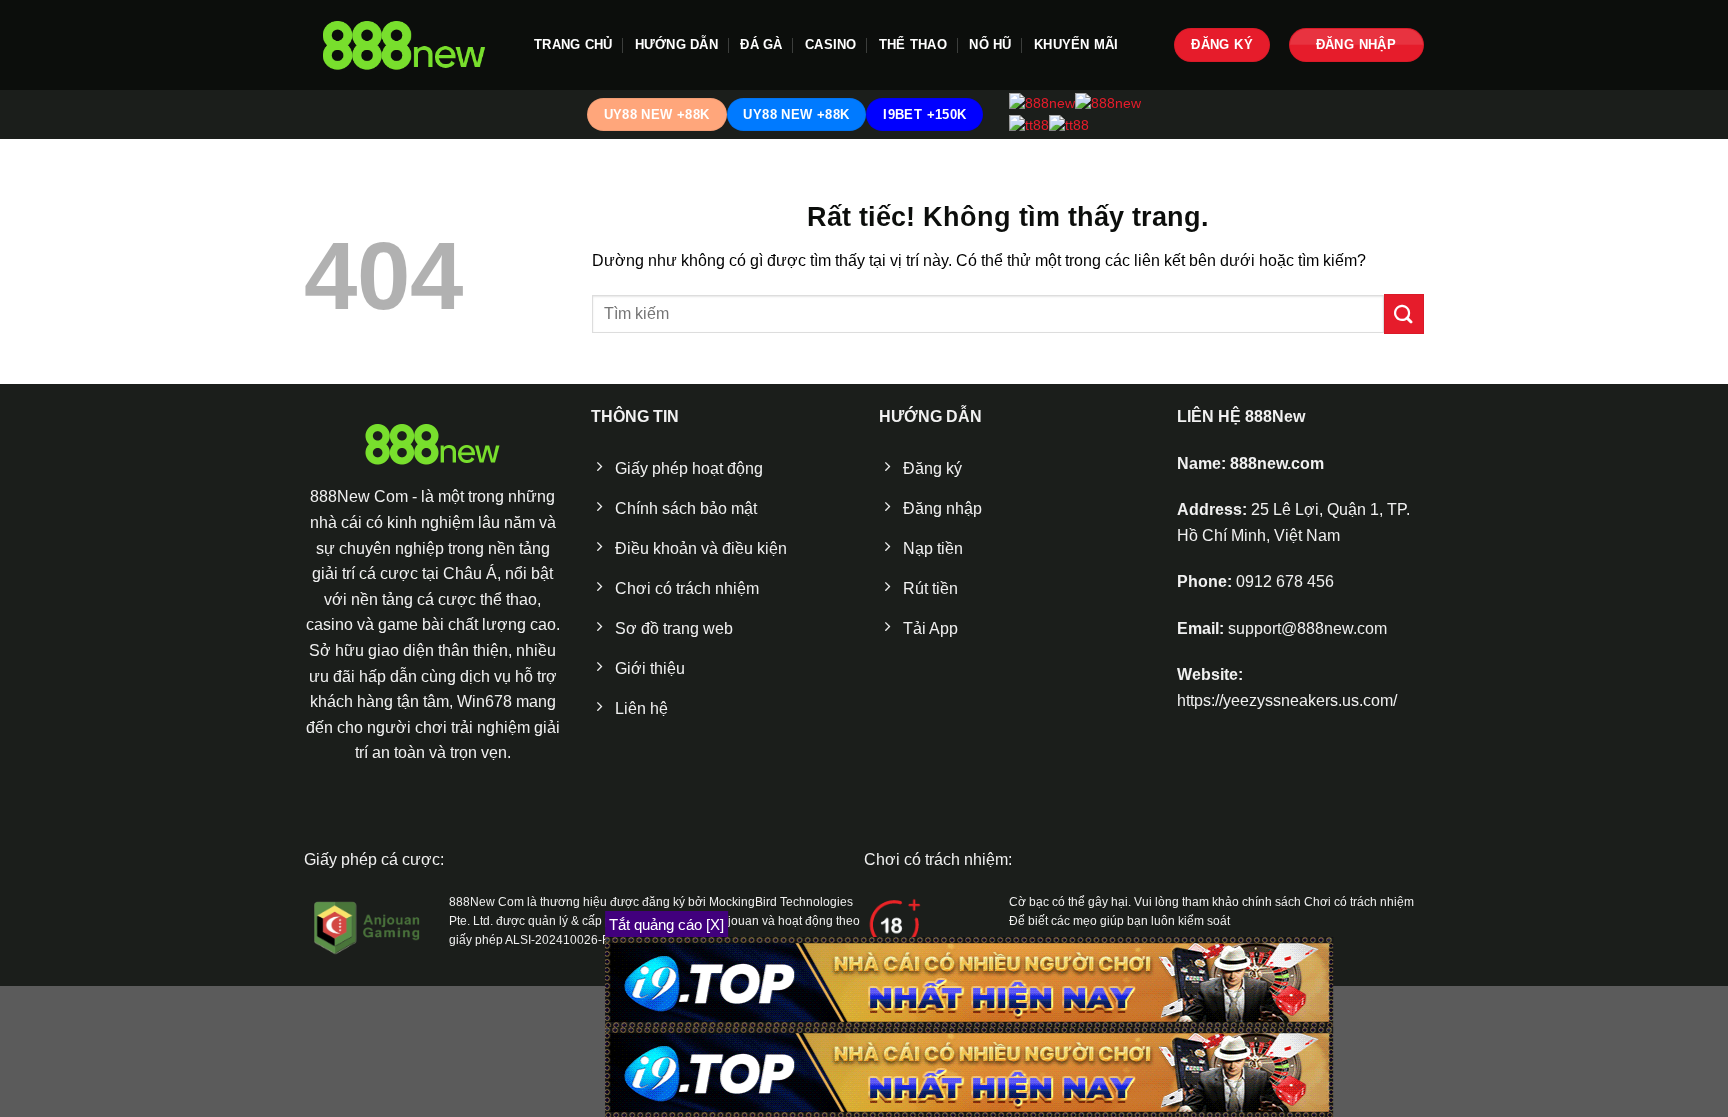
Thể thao (913, 44)
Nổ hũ (990, 44)
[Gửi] (1404, 313)
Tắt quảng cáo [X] (666, 924)
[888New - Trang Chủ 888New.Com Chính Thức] (404, 45)
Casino (831, 44)
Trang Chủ (573, 44)
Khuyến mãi (1076, 44)
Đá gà (761, 44)
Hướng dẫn (676, 44)
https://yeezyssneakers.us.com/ (1287, 700)
